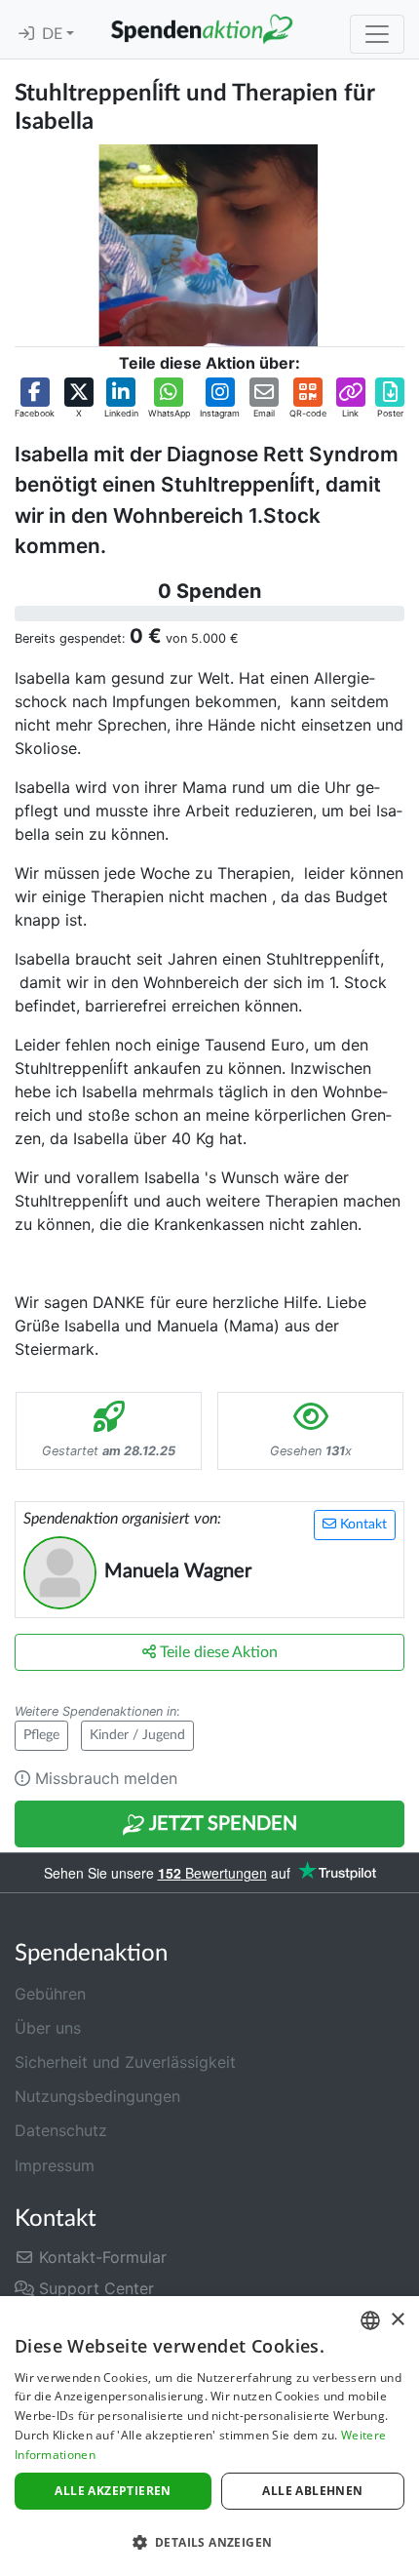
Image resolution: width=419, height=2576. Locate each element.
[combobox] (370, 2320)
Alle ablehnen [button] (312, 2491)
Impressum (55, 2165)
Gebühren (50, 1994)
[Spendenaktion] (202, 29)
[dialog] (209, 2436)
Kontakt (362, 1525)
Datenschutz (61, 2130)
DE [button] (54, 34)
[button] (35, 399)
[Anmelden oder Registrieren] (26, 34)
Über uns (48, 2028)
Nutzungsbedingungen (97, 2096)
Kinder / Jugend (137, 1735)
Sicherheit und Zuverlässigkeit (125, 2062)
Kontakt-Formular (100, 2257)
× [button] (397, 2320)
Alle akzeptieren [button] (113, 2491)
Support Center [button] (94, 2288)
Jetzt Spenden (221, 1824)
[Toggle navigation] (377, 34)
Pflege (41, 1735)
